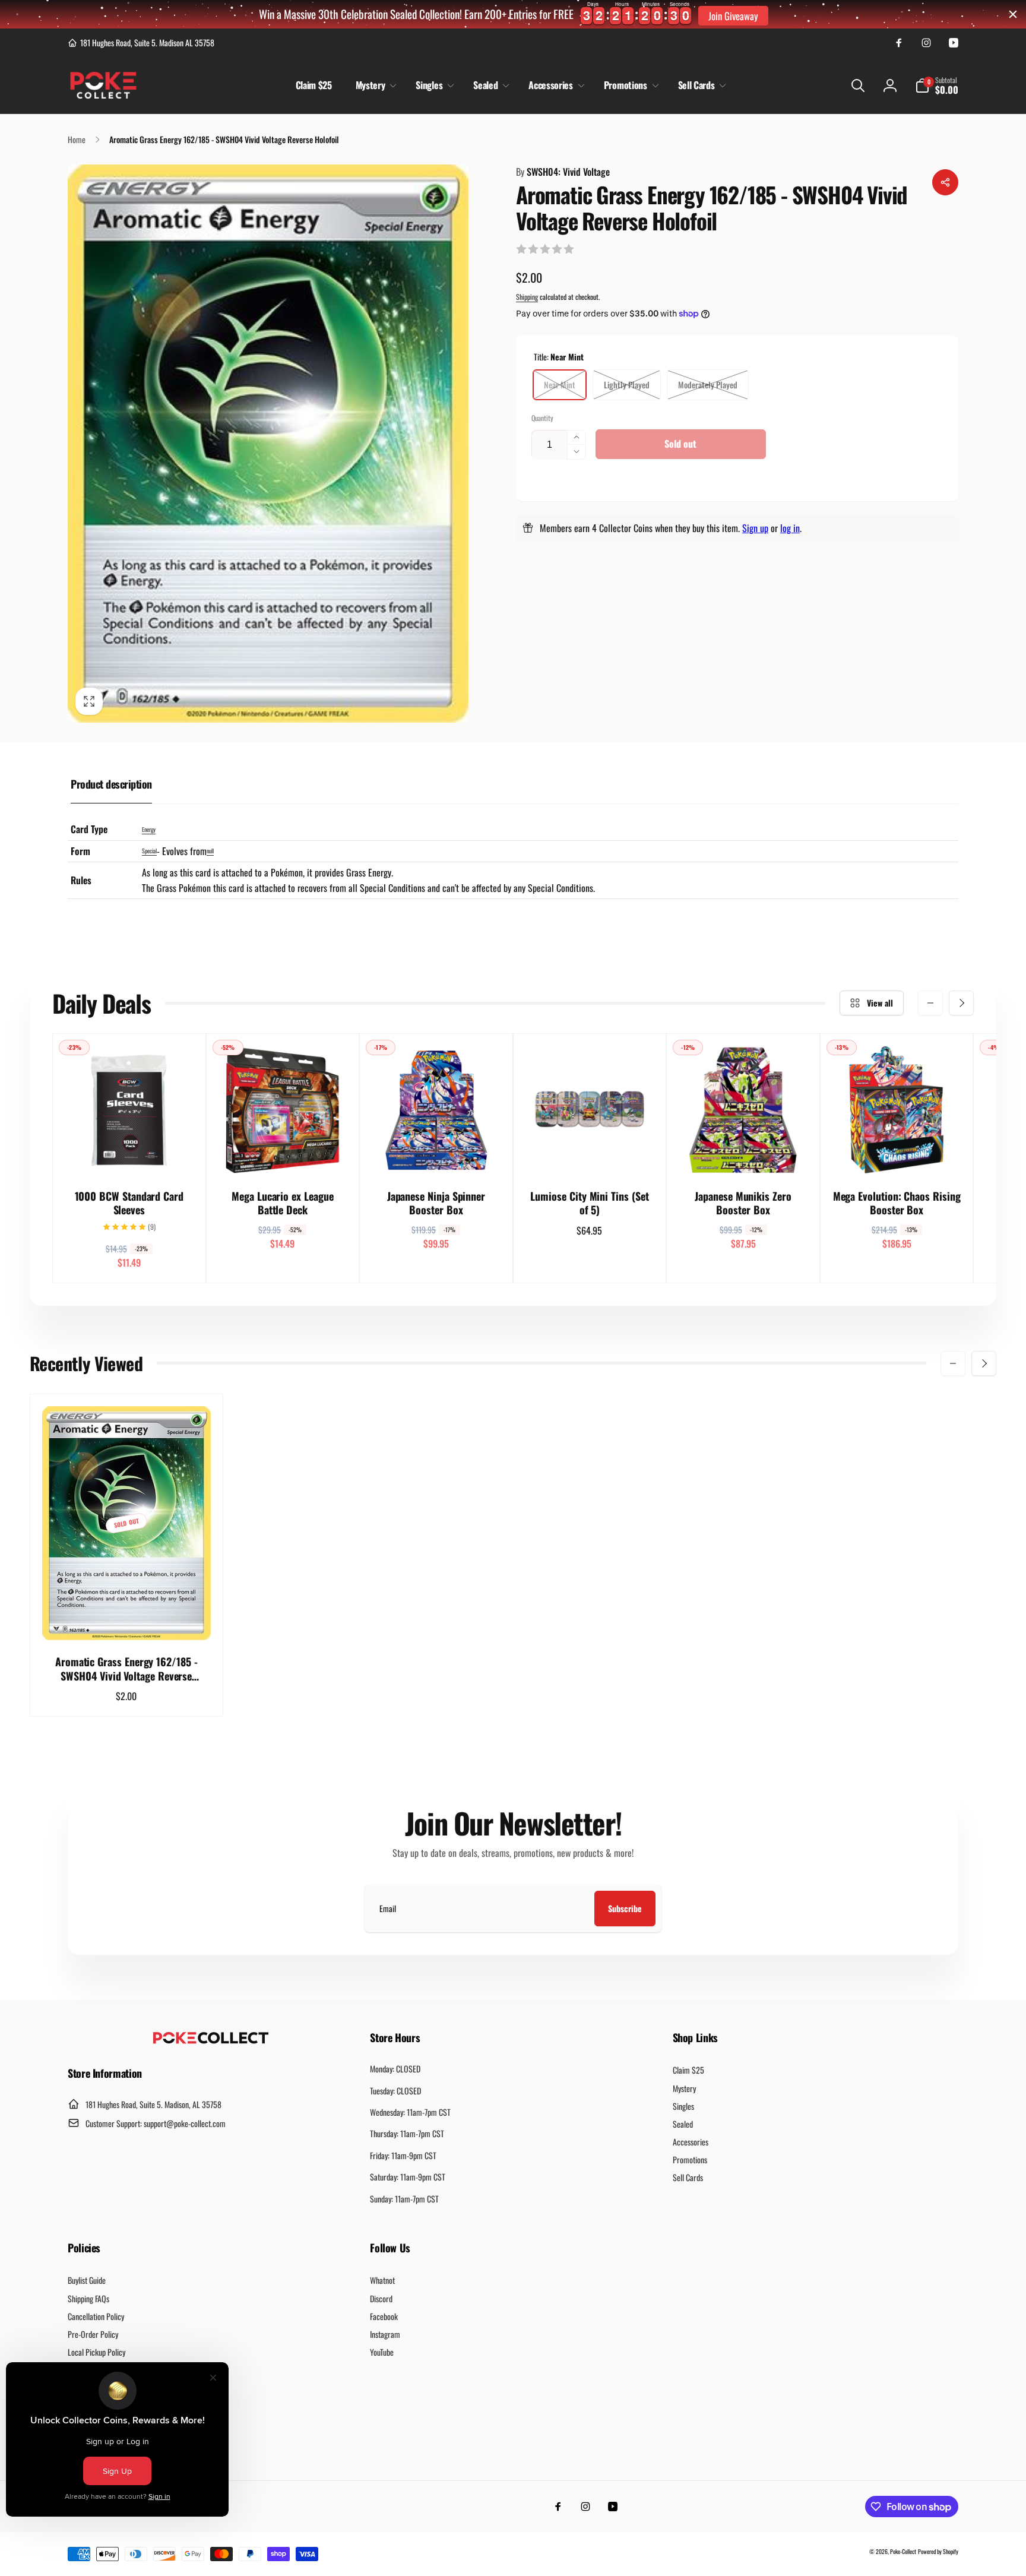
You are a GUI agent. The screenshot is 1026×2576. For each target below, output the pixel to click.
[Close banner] (1013, 14)
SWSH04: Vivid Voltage (563, 172)
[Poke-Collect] (211, 2040)
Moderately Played (708, 384)
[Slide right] (961, 1003)
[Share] (945, 182)
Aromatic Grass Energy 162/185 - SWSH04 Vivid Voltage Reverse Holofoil (126, 1669)
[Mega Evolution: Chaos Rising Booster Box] (897, 1153)
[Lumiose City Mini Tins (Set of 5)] (590, 1153)
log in (790, 528)
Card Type (89, 829)
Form (80, 851)
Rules (81, 880)
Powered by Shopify (938, 2551)
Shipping (527, 297)
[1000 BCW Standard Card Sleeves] (129, 1153)
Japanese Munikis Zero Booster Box (743, 1203)
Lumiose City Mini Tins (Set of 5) (589, 1203)
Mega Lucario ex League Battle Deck (282, 1203)
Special (149, 851)
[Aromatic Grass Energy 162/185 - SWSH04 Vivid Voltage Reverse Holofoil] (127, 1618)
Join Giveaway (733, 16)
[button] (374, 85)
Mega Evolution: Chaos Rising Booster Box (897, 1203)
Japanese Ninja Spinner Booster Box (436, 1203)
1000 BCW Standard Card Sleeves (129, 1203)
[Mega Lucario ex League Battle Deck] (283, 1153)
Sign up (755, 528)
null (210, 851)
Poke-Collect (903, 2551)
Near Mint (560, 384)
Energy (149, 829)
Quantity (542, 418)
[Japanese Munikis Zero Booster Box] (744, 1153)
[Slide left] (930, 1003)
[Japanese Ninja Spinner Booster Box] (436, 1153)
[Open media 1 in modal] (268, 443)
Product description (111, 784)
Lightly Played (627, 384)
